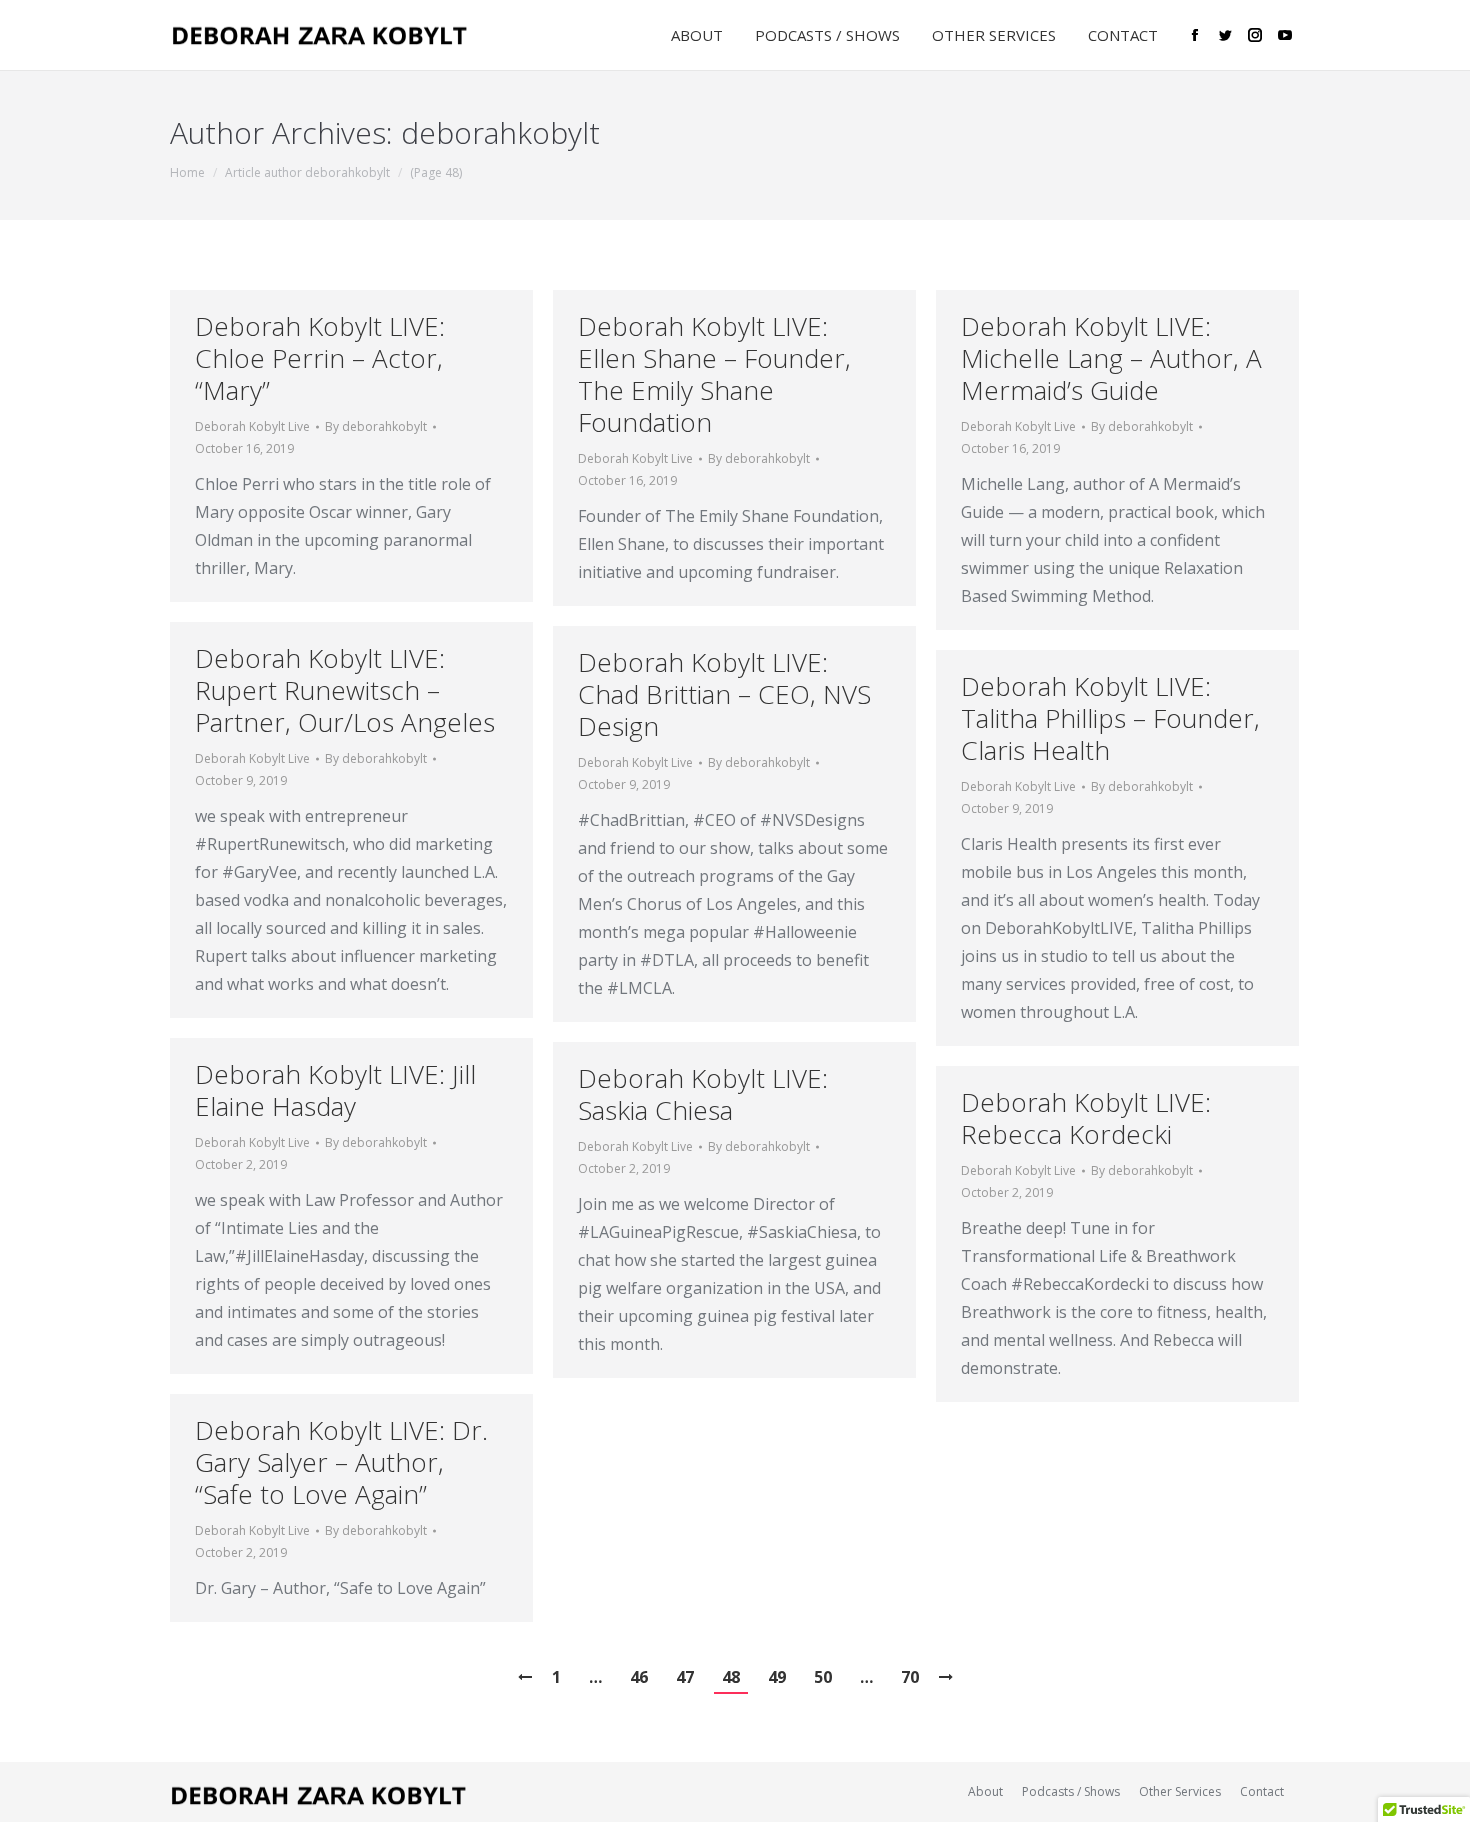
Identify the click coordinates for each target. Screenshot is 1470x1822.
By (376, 426)
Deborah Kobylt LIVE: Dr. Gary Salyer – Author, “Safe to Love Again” (341, 1462)
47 (685, 1677)
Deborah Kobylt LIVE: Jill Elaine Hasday (335, 1090)
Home (187, 172)
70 (910, 1677)
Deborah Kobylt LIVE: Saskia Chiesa (703, 1094)
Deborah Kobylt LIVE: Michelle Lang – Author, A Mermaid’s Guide (1111, 358)
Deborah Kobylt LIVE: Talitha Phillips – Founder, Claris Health (1110, 718)
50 (823, 1677)
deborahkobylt (500, 132)
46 (639, 1677)
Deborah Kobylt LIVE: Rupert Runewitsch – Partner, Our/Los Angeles (345, 690)
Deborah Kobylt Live (252, 426)
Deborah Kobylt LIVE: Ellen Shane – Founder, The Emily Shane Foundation (714, 374)
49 (777, 1677)
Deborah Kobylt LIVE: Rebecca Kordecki (1086, 1118)
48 (731, 1677)
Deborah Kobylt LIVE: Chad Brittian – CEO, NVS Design (724, 694)
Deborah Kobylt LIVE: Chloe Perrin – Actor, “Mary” (320, 358)
